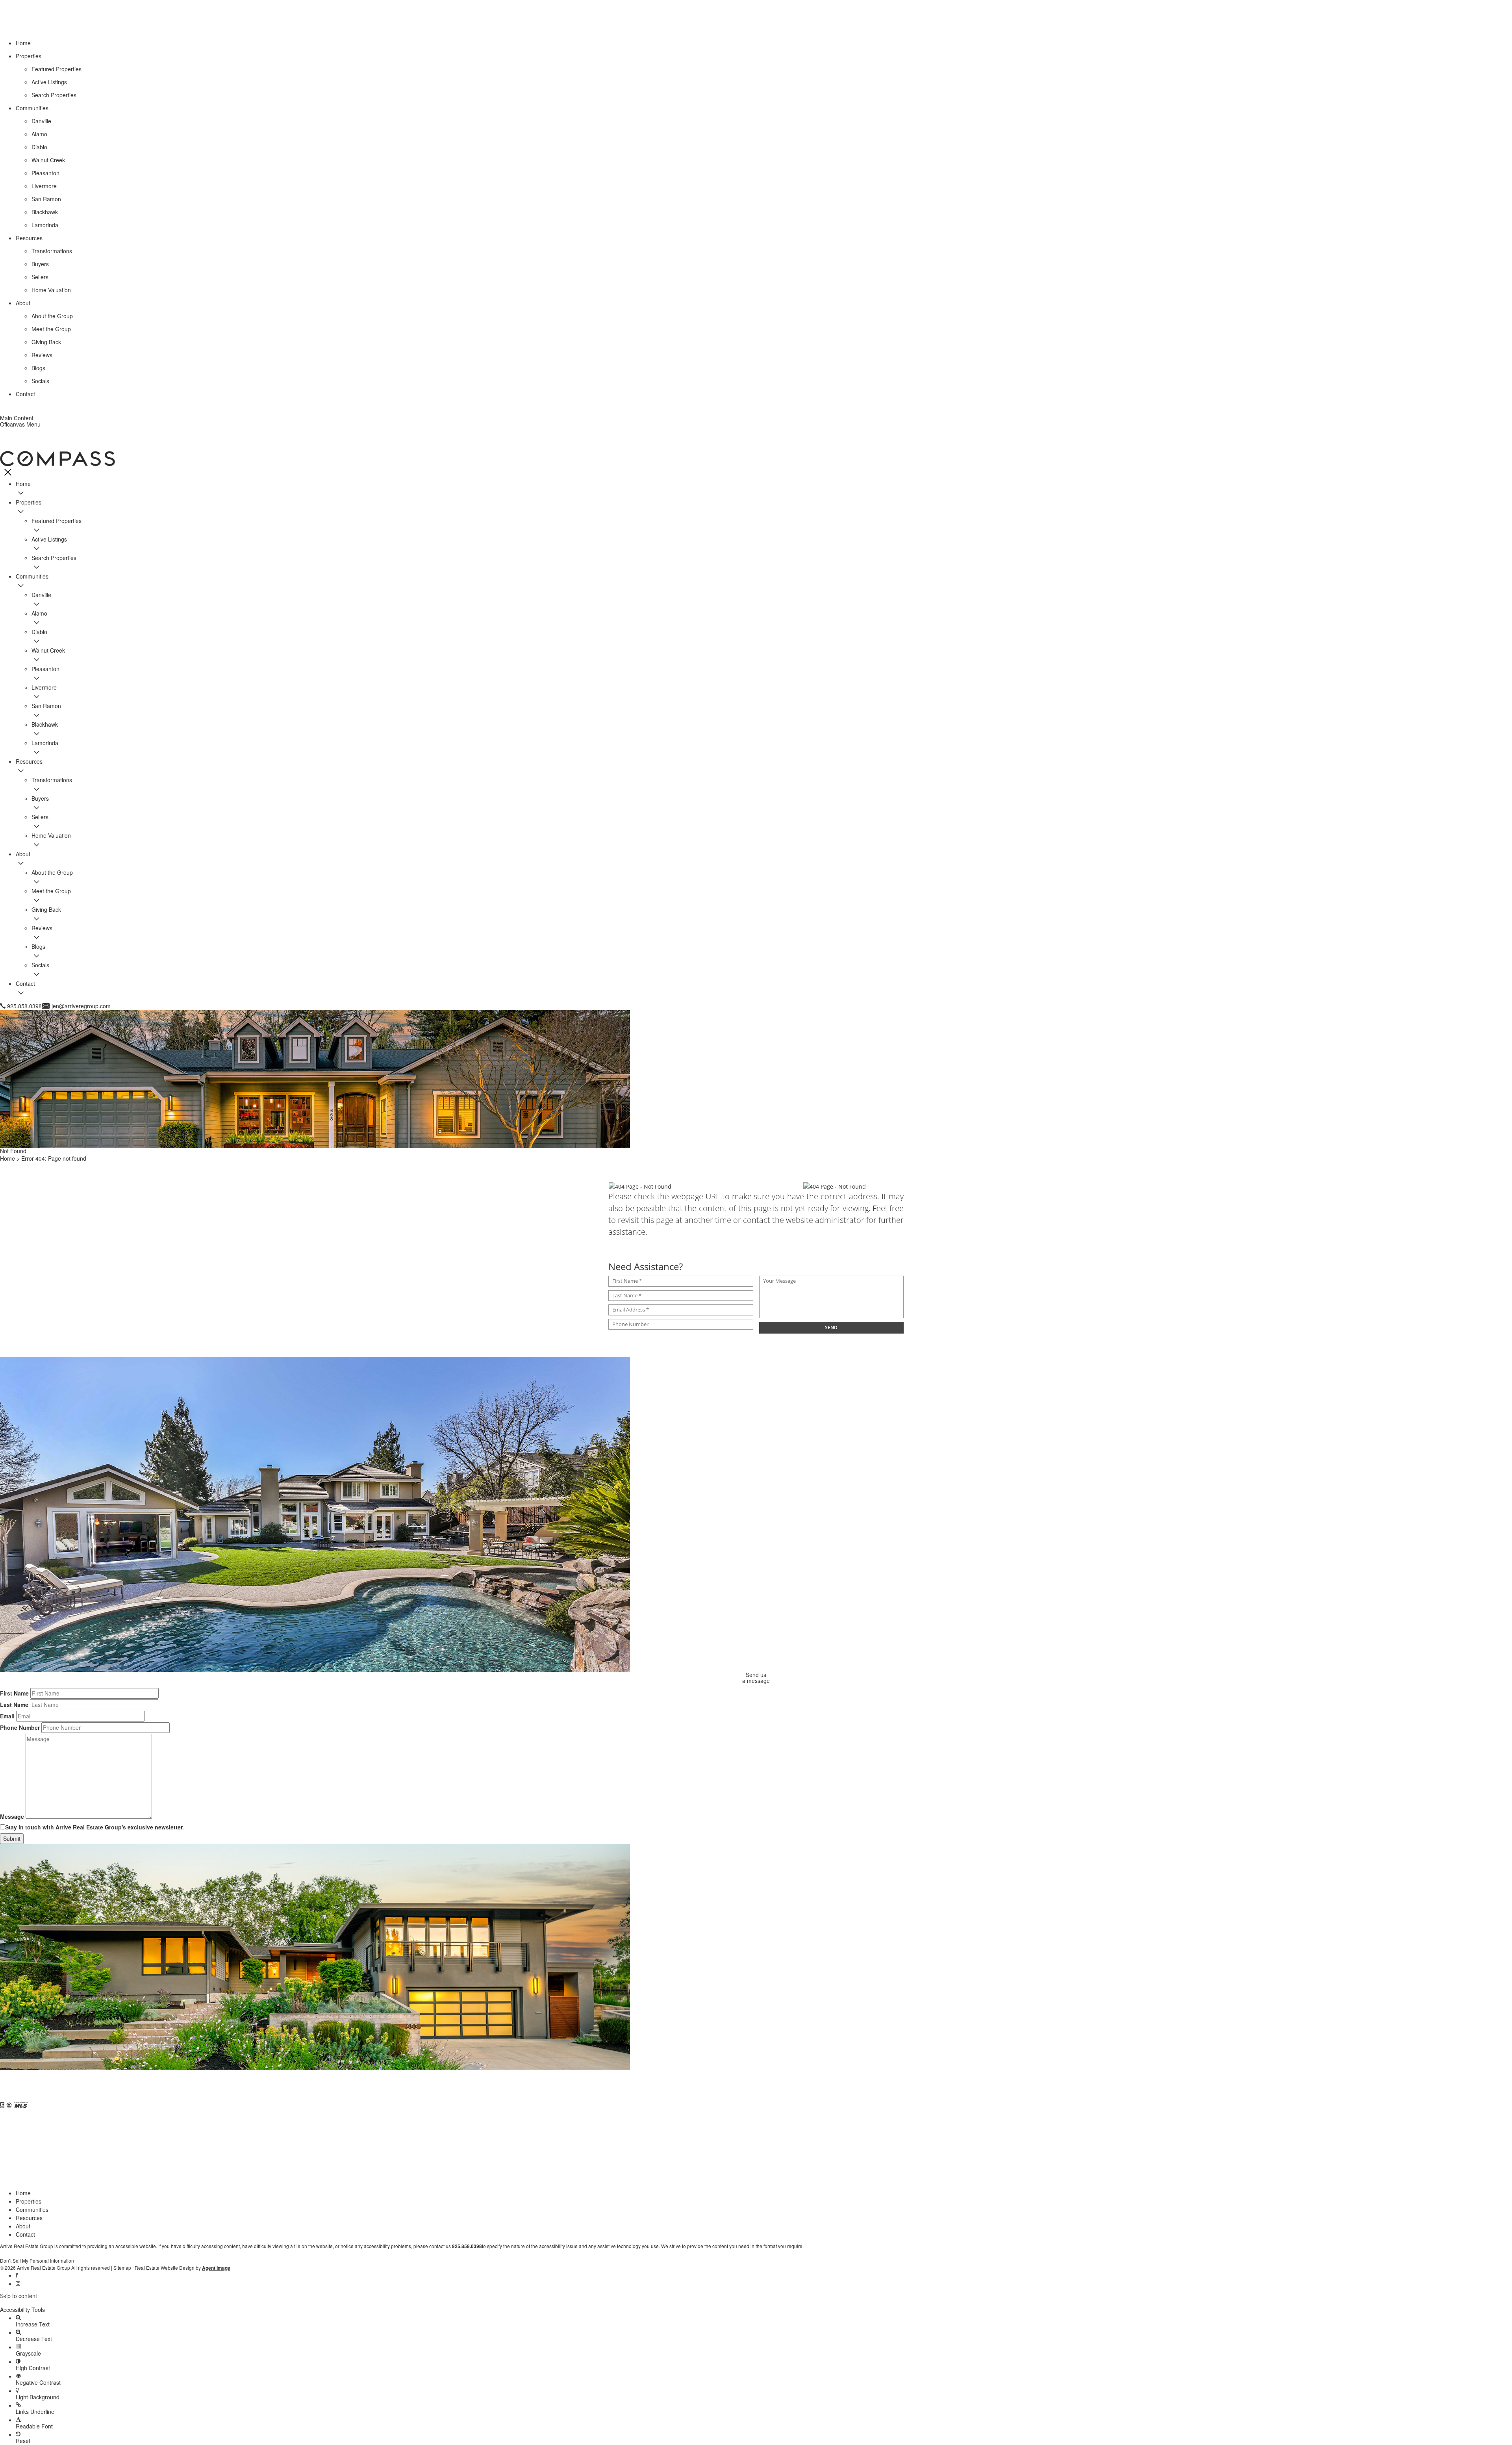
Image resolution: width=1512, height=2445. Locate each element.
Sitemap (122, 2268)
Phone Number (20, 1727)
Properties (29, 2201)
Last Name (14, 1705)
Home (23, 2193)
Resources (29, 2218)
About (23, 2226)
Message (12, 1816)
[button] (756, 2303)
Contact (25, 2234)
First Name (14, 1693)
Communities (32, 2209)
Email (7, 1716)
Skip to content (19, 2296)
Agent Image (216, 2268)
